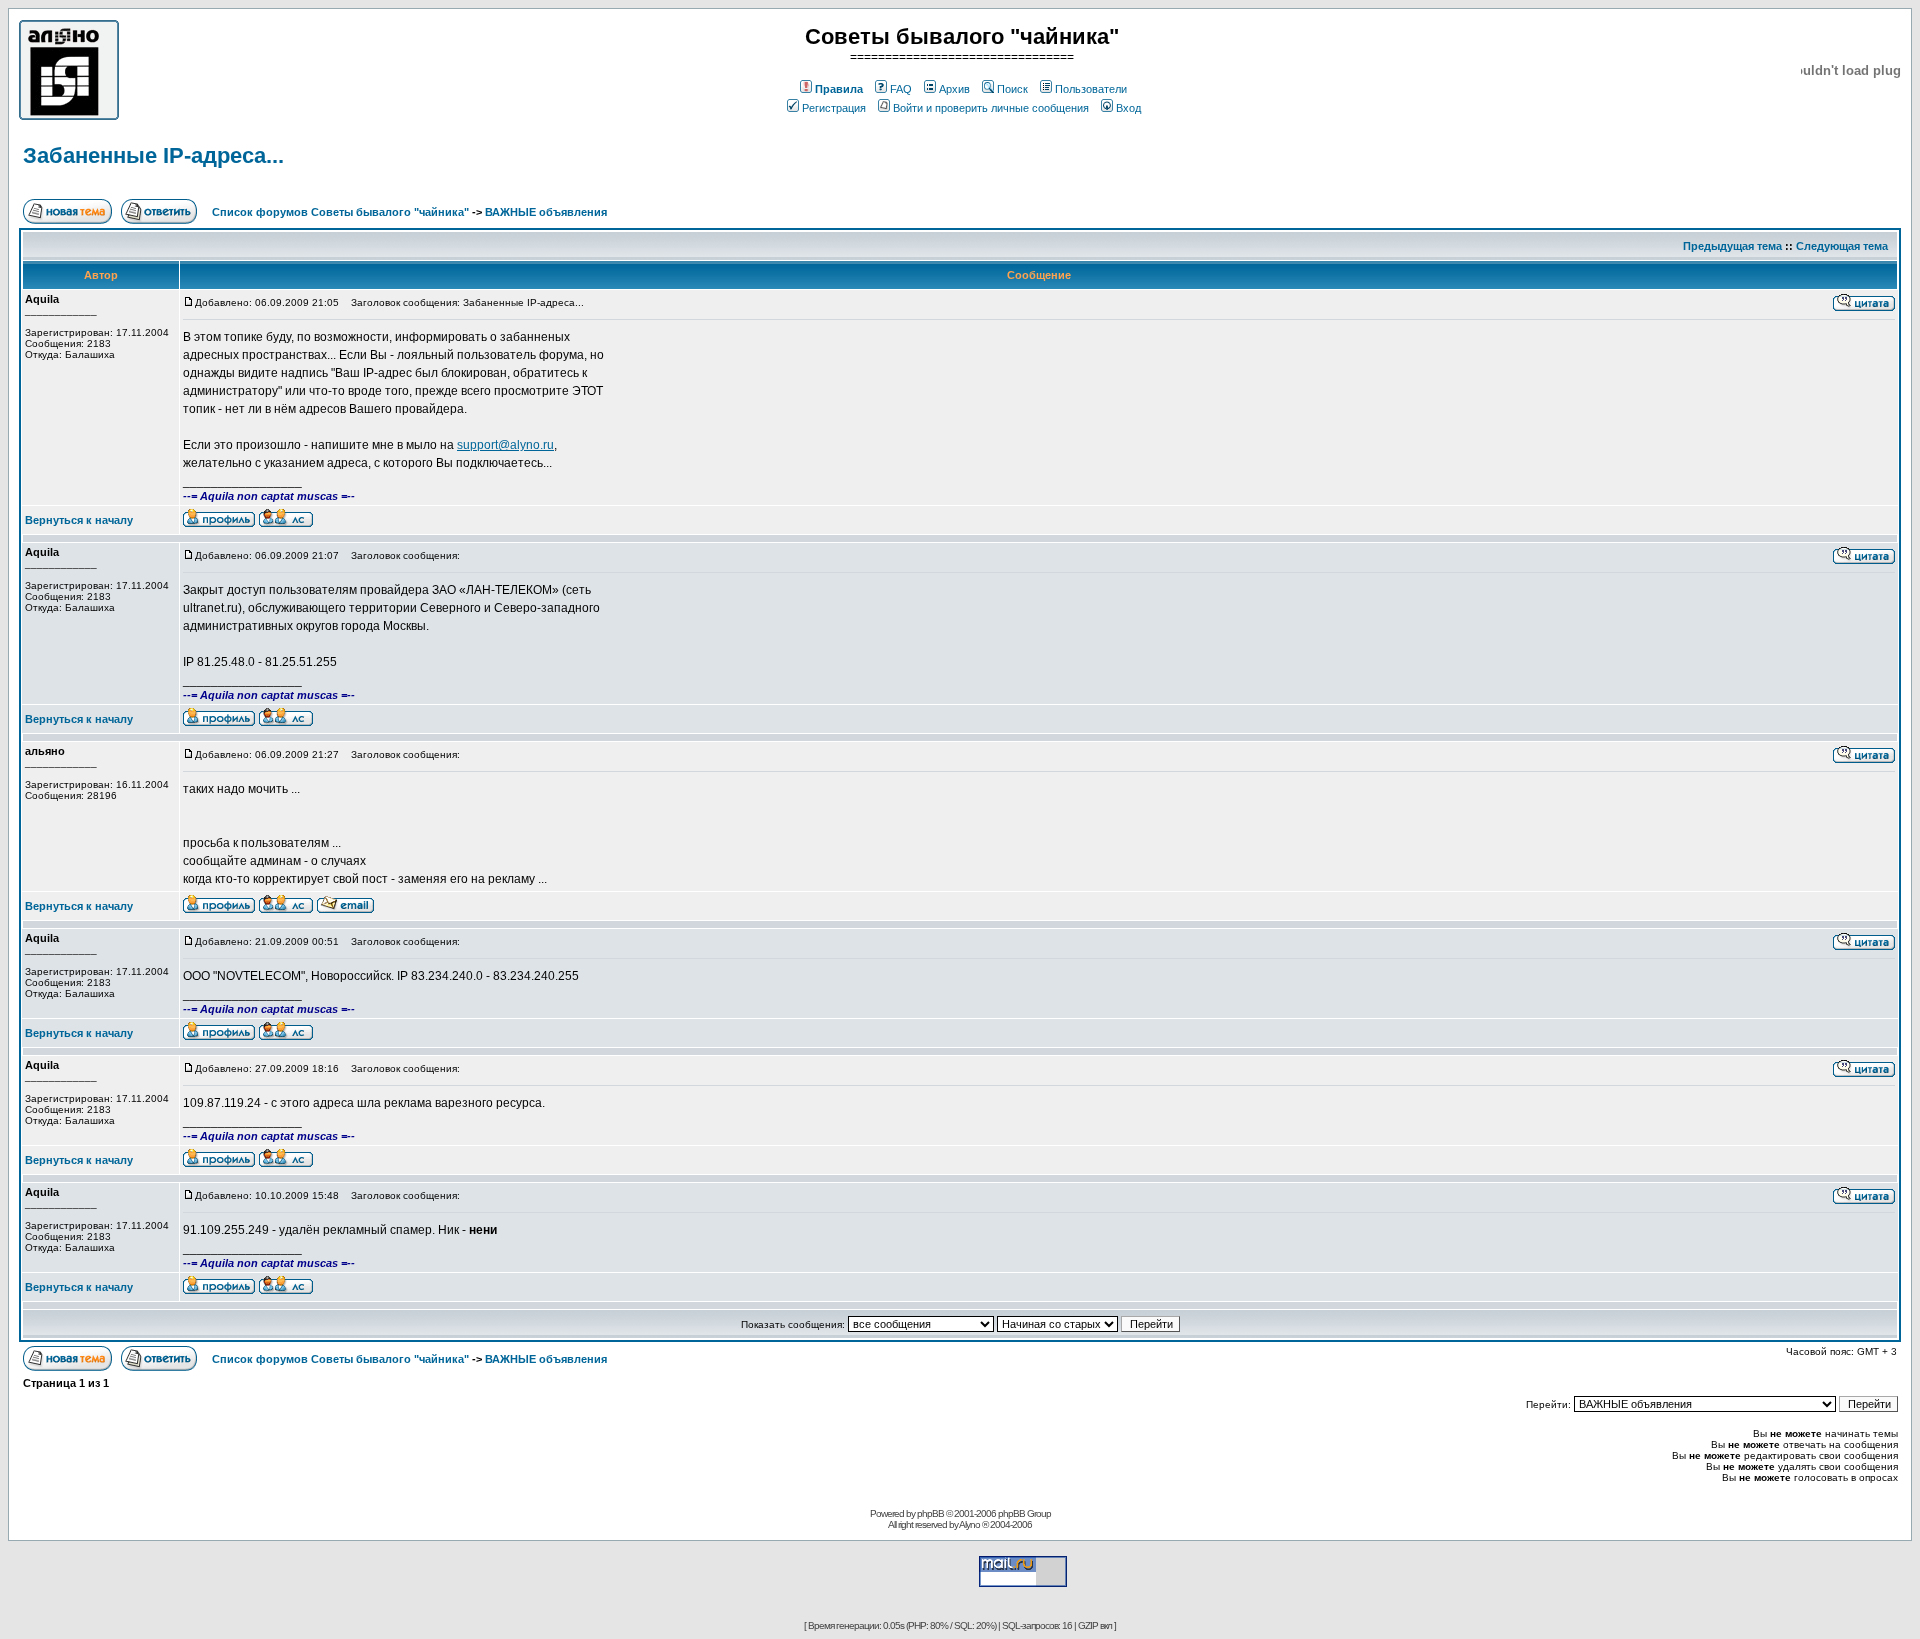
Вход (1128, 108)
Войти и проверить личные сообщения (991, 108)
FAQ (901, 89)
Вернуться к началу (79, 520)
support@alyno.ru (505, 445)
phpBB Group (1024, 1513)
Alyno (969, 1524)
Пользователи (1091, 89)
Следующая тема (1842, 246)
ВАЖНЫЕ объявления (546, 212)
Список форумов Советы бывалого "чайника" (340, 212)
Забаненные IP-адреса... (153, 155)
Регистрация (834, 108)
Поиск (1012, 89)
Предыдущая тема (1732, 246)
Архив (954, 89)
